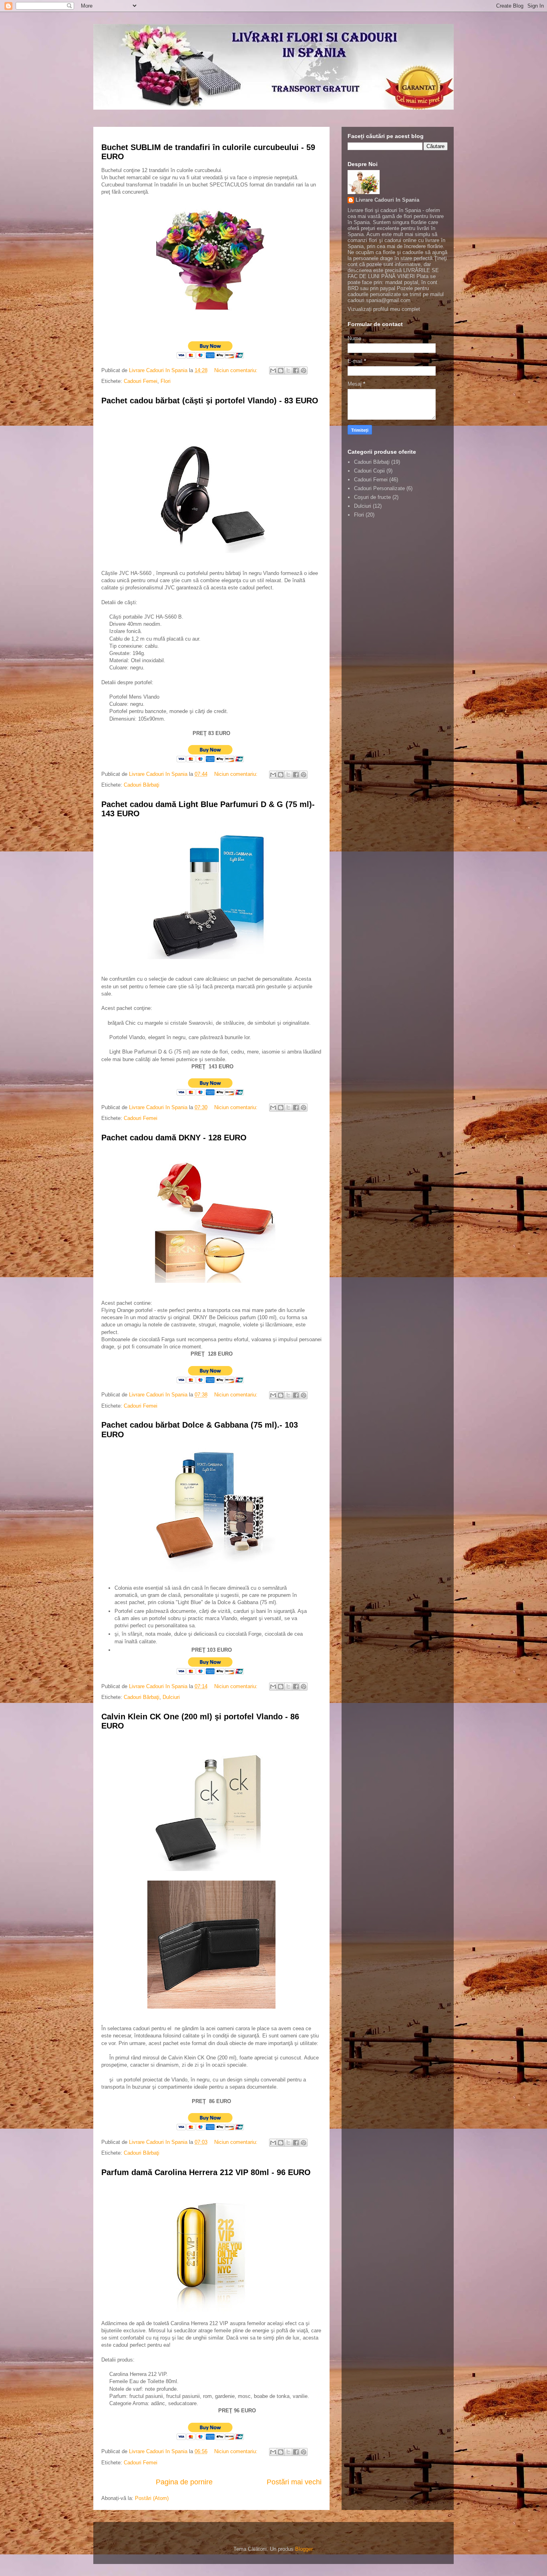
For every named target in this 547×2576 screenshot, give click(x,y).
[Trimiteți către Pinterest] (304, 371)
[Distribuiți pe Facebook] (296, 371)
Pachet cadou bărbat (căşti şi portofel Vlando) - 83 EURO (210, 401)
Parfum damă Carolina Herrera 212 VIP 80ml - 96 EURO (206, 2172)
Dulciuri (171, 1697)
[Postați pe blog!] (281, 371)
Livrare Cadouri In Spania (387, 200)
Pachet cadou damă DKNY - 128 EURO (174, 1138)
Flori (166, 381)
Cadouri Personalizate (379, 488)
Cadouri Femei (141, 381)
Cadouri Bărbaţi (142, 785)
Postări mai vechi (294, 2482)
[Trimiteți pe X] (288, 371)
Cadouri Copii (369, 471)
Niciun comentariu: (237, 370)
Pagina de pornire (184, 2482)
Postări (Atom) (152, 2498)
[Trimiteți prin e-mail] (273, 371)
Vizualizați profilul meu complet (384, 309)
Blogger (304, 2549)
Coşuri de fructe (372, 497)
